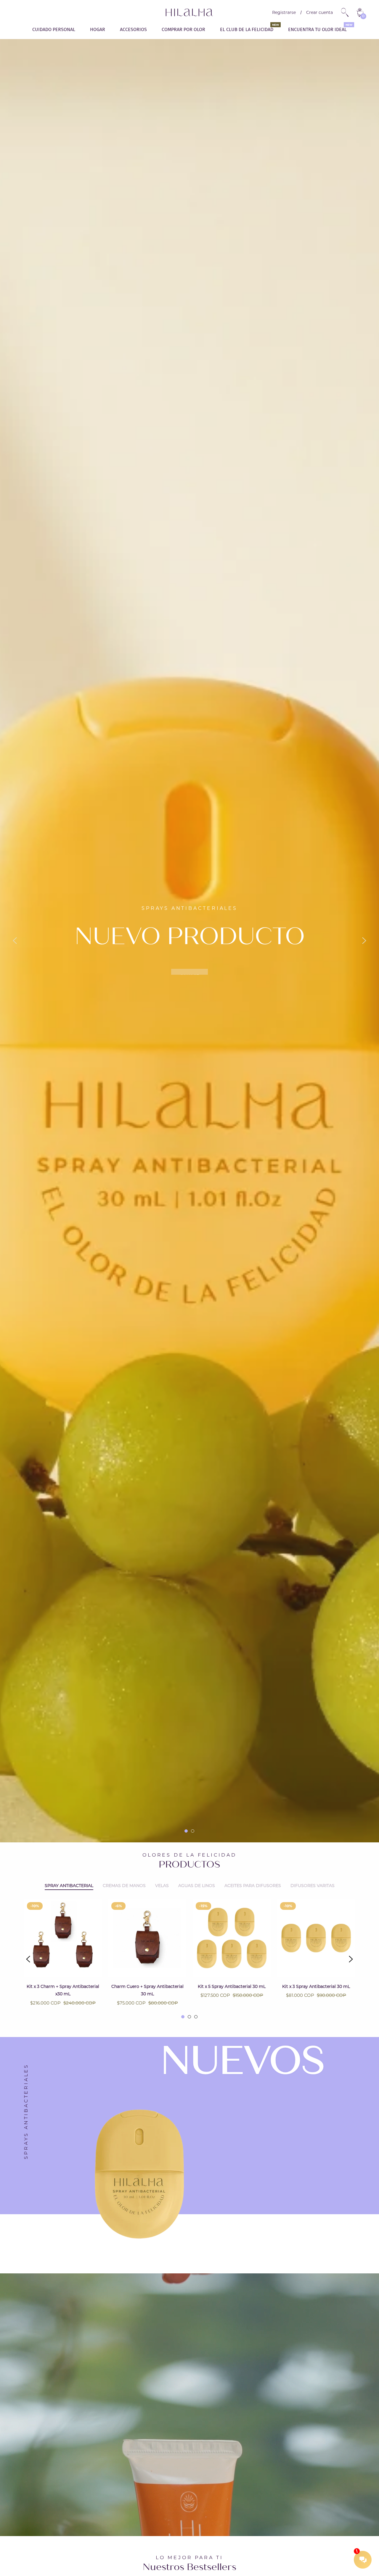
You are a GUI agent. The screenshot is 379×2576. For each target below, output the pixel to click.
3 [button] (196, 2017)
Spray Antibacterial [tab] (69, 1886)
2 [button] (193, 1831)
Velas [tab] (162, 1886)
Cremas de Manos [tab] (124, 1886)
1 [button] (186, 1831)
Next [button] (364, 941)
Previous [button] (15, 941)
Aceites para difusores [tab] (253, 1886)
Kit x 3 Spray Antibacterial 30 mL (316, 1986)
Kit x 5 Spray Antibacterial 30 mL (232, 1986)
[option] (189, 941)
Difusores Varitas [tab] (313, 1886)
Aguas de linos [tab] (197, 1886)
